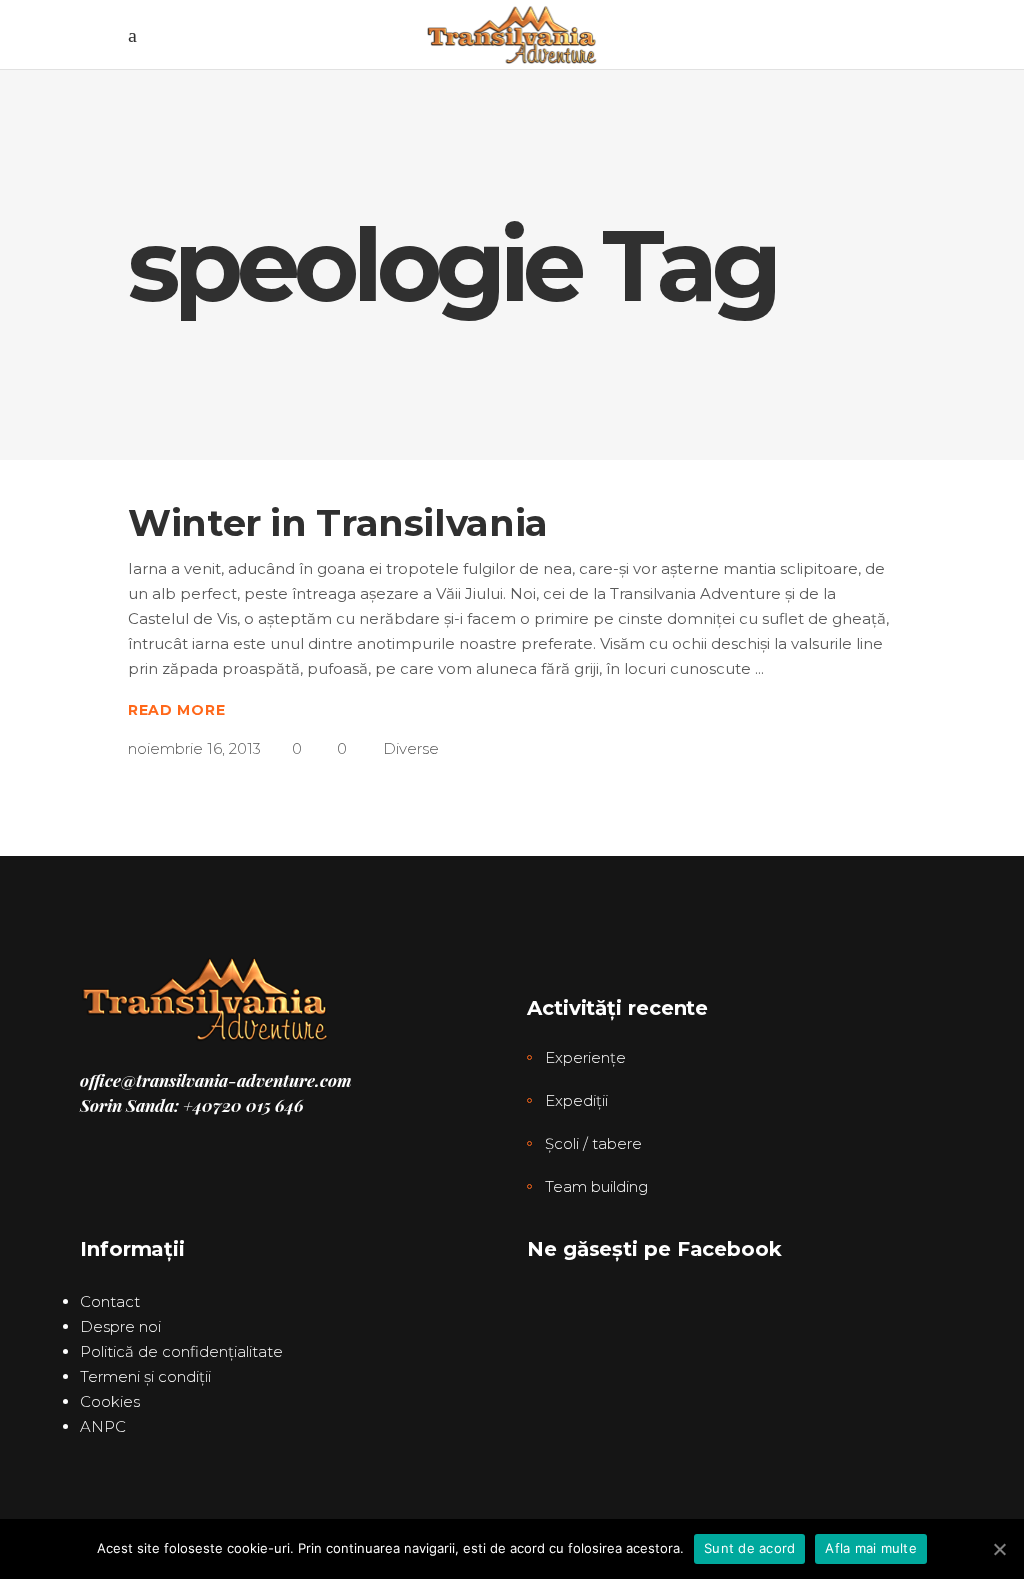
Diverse (411, 748)
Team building (596, 1186)
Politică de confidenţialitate (181, 1351)
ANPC (103, 1426)
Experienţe (585, 1057)
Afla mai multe (871, 1548)
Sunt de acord (749, 1548)
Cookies (110, 1401)
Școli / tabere (593, 1143)
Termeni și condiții (145, 1376)
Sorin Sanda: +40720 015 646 (192, 1105)
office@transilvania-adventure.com (216, 1080)
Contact (110, 1301)
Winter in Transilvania (338, 522)
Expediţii (576, 1100)
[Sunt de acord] (999, 1549)
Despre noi (120, 1326)
